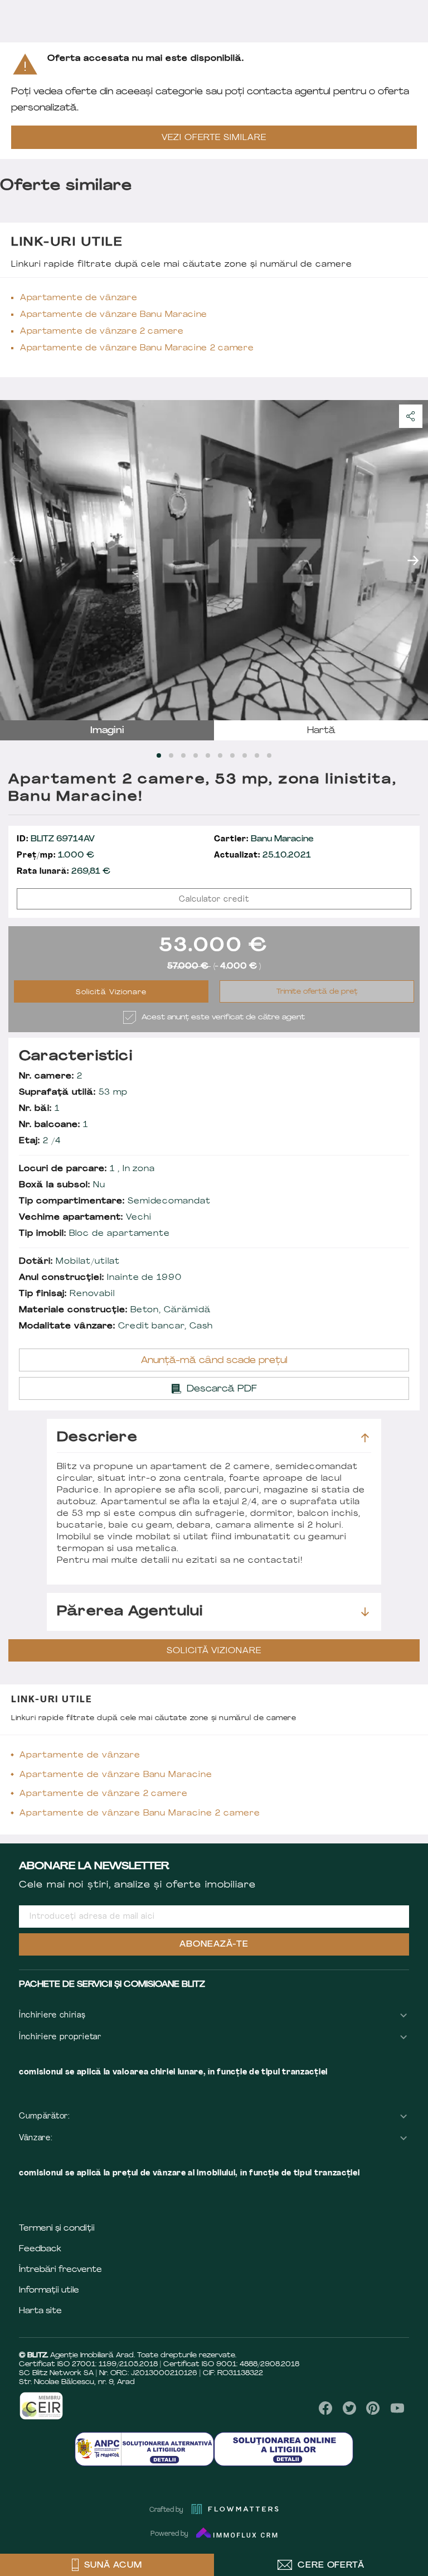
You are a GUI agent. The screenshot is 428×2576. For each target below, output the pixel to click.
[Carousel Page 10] (269, 755)
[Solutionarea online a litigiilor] (284, 2449)
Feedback (40, 2249)
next (413, 560)
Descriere (97, 1438)
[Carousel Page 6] (220, 755)
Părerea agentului (130, 1612)
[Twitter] (349, 2408)
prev (15, 560)
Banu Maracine (264, 839)
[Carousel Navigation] (214, 560)
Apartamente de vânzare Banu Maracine (114, 315)
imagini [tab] (107, 731)
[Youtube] (397, 2408)
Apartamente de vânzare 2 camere (102, 332)
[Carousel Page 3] (183, 755)
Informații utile (49, 2291)
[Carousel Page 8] (245, 755)
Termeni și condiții (57, 2229)
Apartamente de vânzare (79, 298)
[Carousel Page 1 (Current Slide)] (159, 755)
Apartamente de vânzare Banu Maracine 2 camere (137, 348)
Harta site (40, 2311)
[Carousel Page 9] (257, 755)
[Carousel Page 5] (208, 755)
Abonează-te (214, 1945)
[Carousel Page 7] (232, 755)
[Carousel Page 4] (196, 755)
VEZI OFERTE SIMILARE (214, 138)
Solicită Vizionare (111, 993)
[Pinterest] (373, 2408)
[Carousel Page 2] (171, 755)
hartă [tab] (321, 731)
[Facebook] (326, 2408)
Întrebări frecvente (60, 2270)
